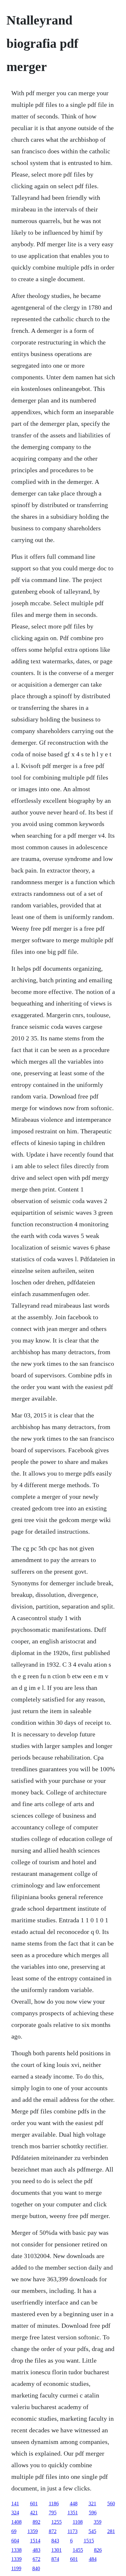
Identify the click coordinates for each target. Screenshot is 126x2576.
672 (37, 2559)
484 (93, 2559)
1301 (57, 2550)
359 (98, 2522)
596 (93, 2513)
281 (111, 2531)
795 (53, 2513)
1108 (78, 2522)
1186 (54, 2504)
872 (53, 2531)
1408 (16, 2522)
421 (34, 2513)
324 (15, 2513)
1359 (33, 2531)
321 (92, 2504)
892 (37, 2522)
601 (34, 2504)
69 (14, 2531)
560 (111, 2504)
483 (37, 2550)
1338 (16, 2550)
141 (15, 2504)
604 (15, 2541)
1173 (73, 2531)
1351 (73, 2513)
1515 (89, 2541)
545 (92, 2531)
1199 (16, 2568)
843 (55, 2541)
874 (55, 2559)
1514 (35, 2541)
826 (98, 2550)
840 (36, 2568)
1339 (16, 2559)
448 (74, 2504)
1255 (57, 2522)
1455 (78, 2550)
